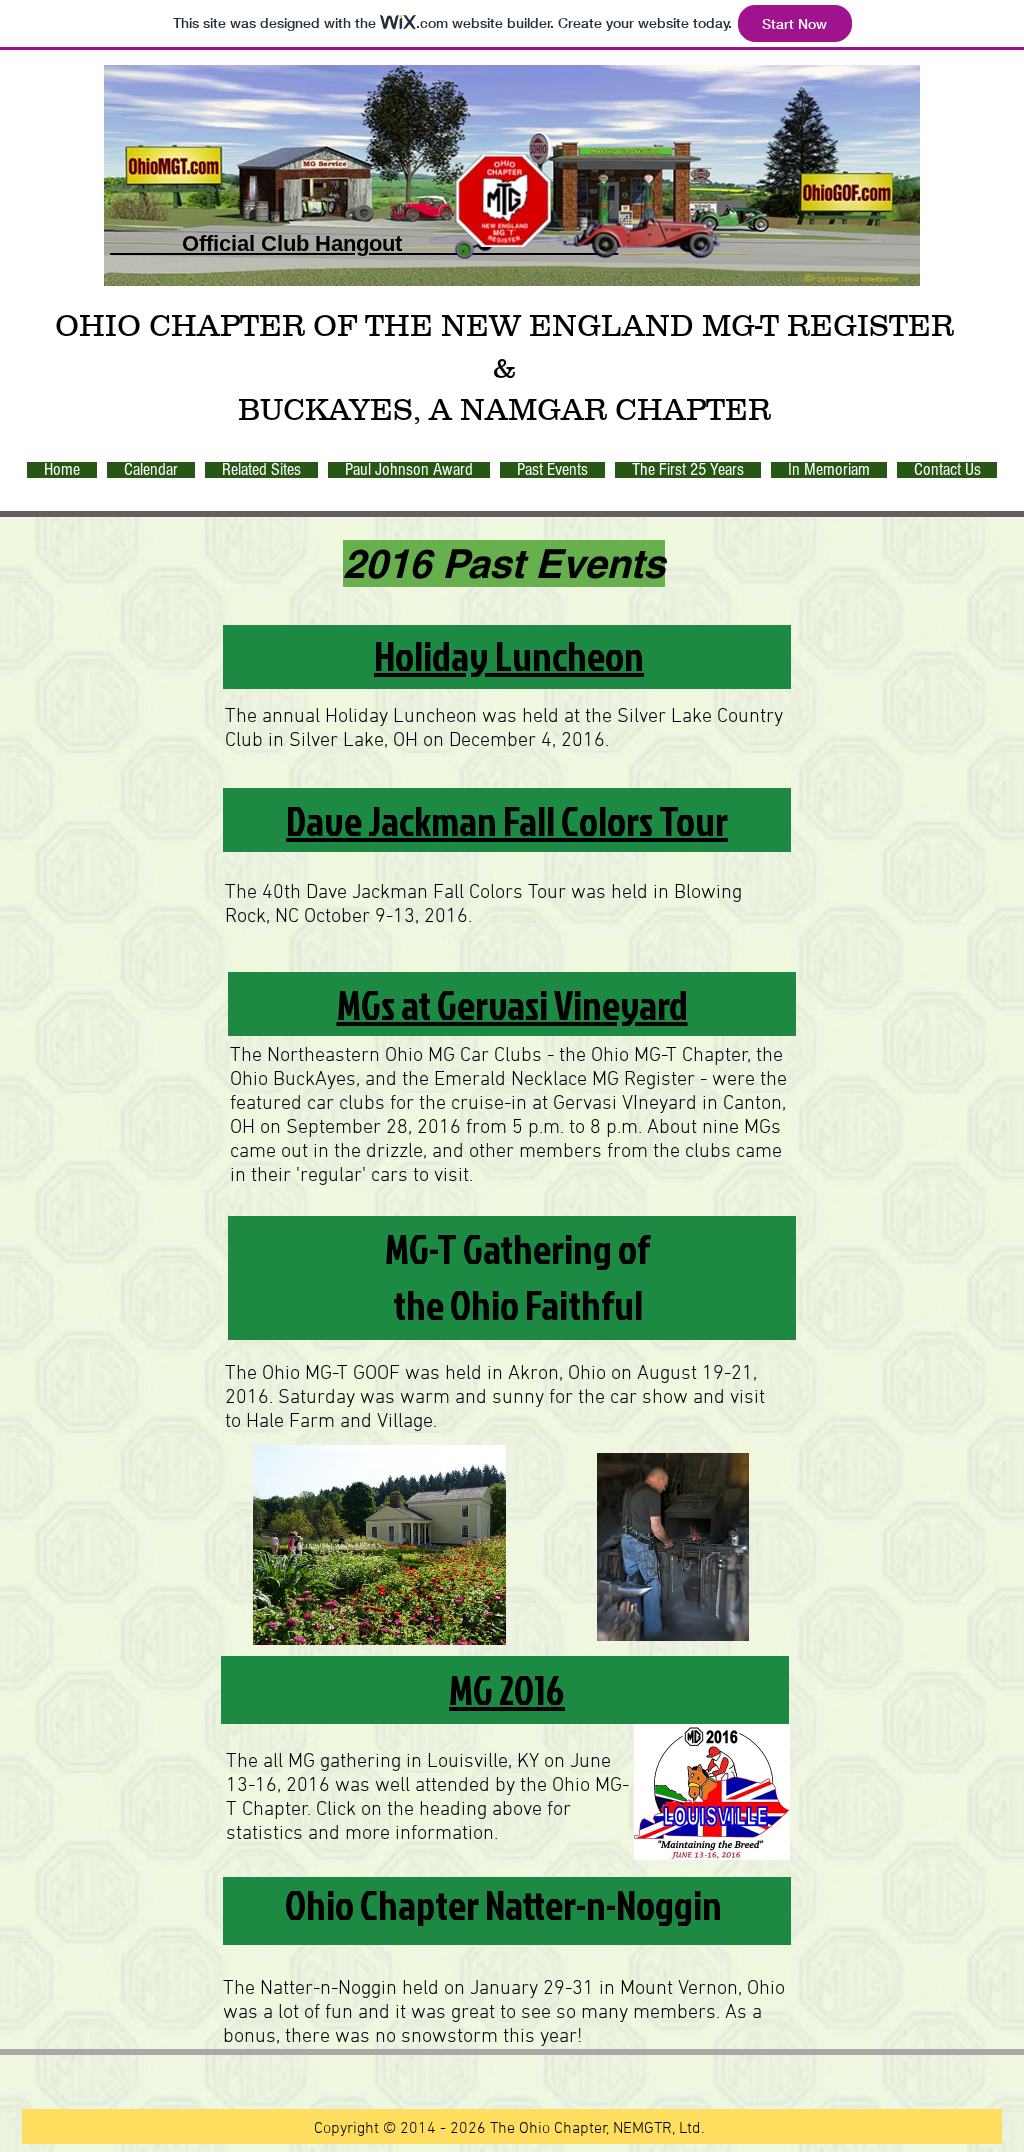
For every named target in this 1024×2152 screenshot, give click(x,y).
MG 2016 (507, 1690)
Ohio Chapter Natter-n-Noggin (503, 1905)
